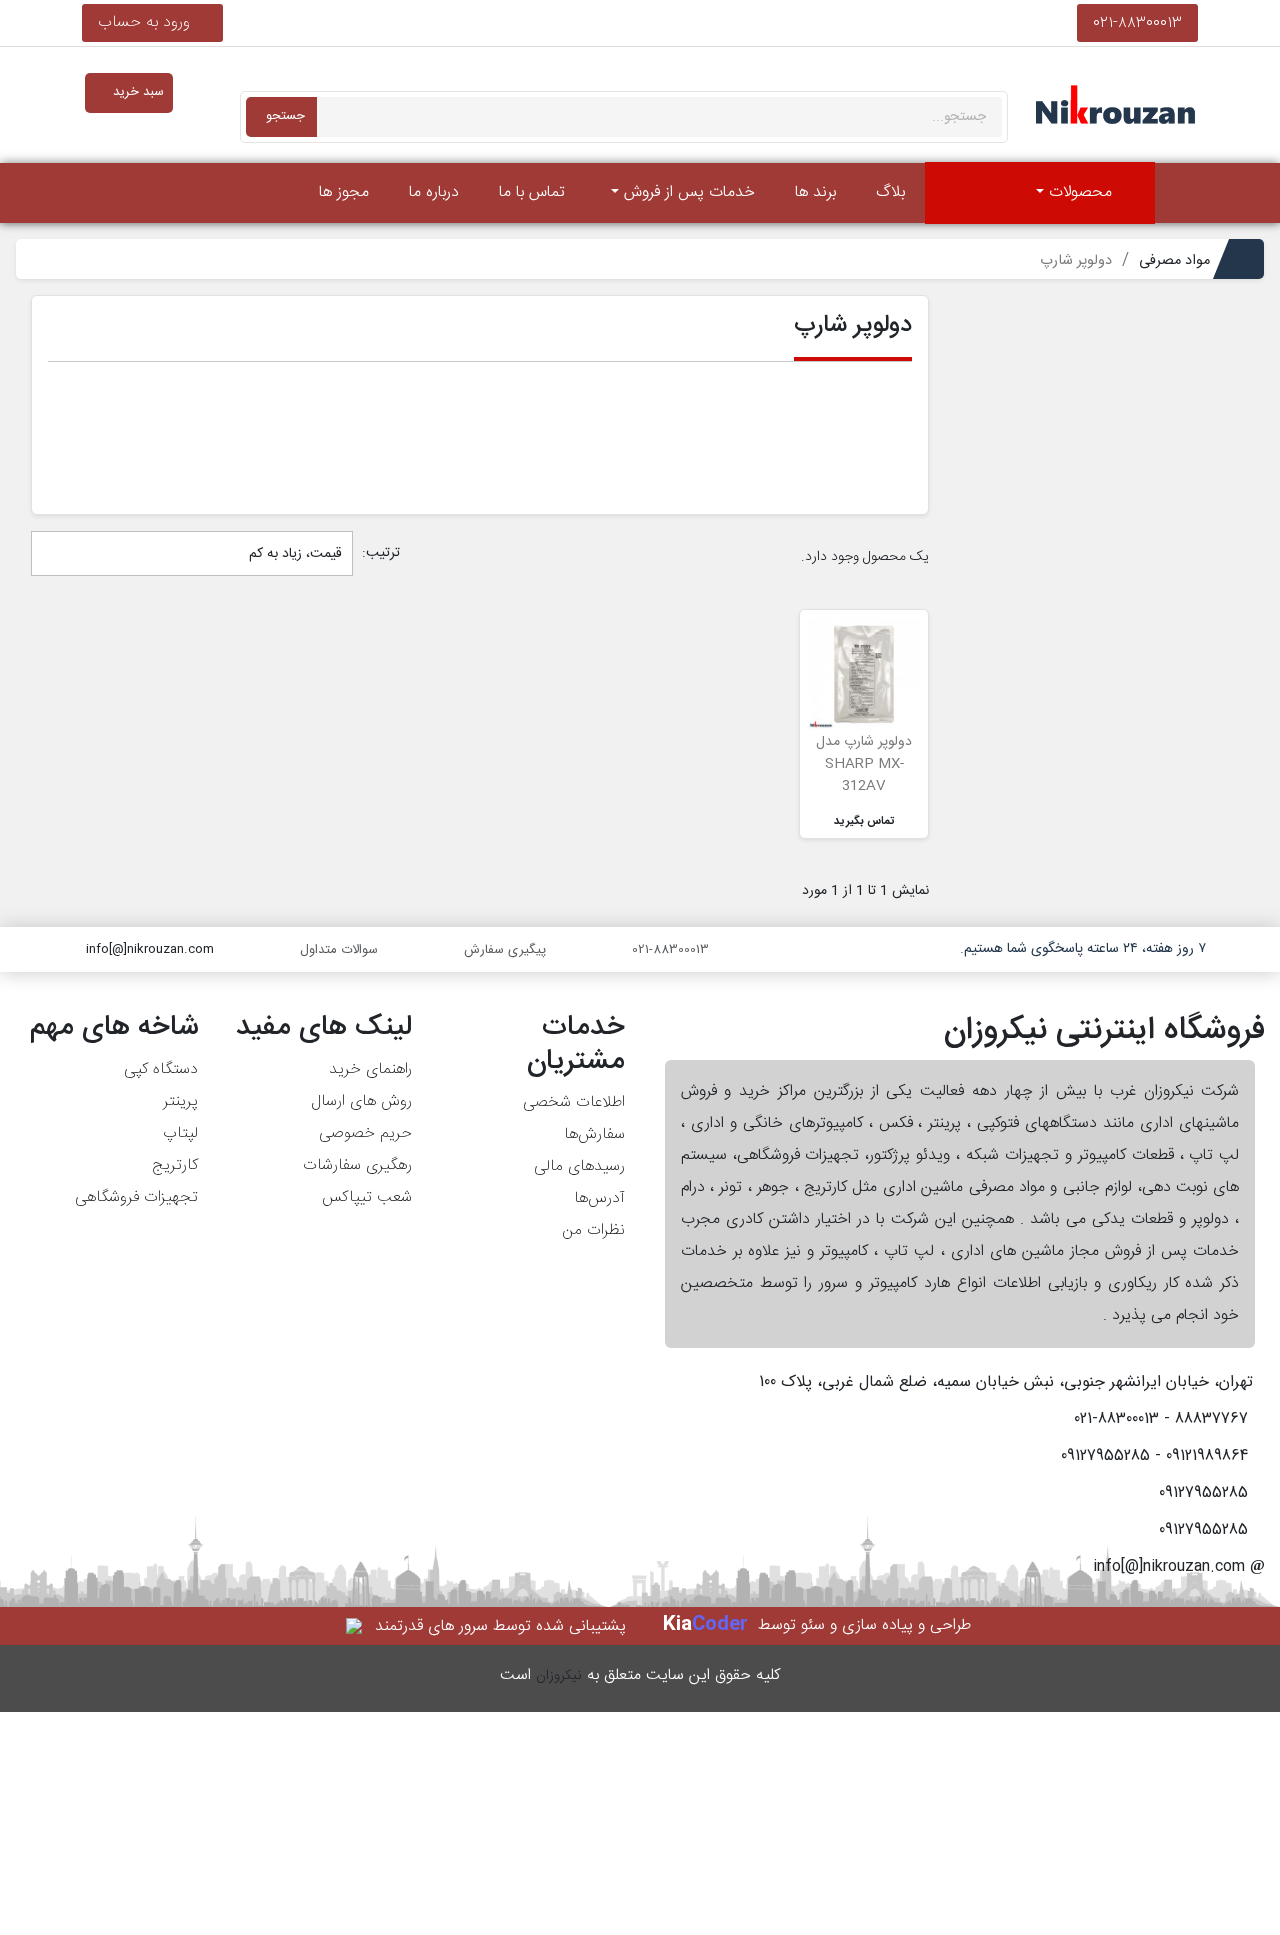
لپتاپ (180, 1133)
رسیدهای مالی (579, 1166)
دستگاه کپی (161, 1069)
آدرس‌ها (599, 1198)
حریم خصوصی (365, 1133)
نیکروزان (559, 1676)
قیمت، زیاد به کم (293, 554)
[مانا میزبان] (355, 1626)
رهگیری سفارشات (357, 1165)
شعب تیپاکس (366, 1197)
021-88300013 (1137, 22)
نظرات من (593, 1230)
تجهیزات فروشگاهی (136, 1197)
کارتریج (175, 1165)
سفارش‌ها (594, 1134)
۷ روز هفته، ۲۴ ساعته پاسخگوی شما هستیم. (1083, 949)
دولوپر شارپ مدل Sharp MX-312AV (864, 764)
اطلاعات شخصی (574, 1102)
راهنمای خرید (370, 1069)
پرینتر (180, 1101)
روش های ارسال (361, 1101)
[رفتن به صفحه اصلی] (1182, 193)
